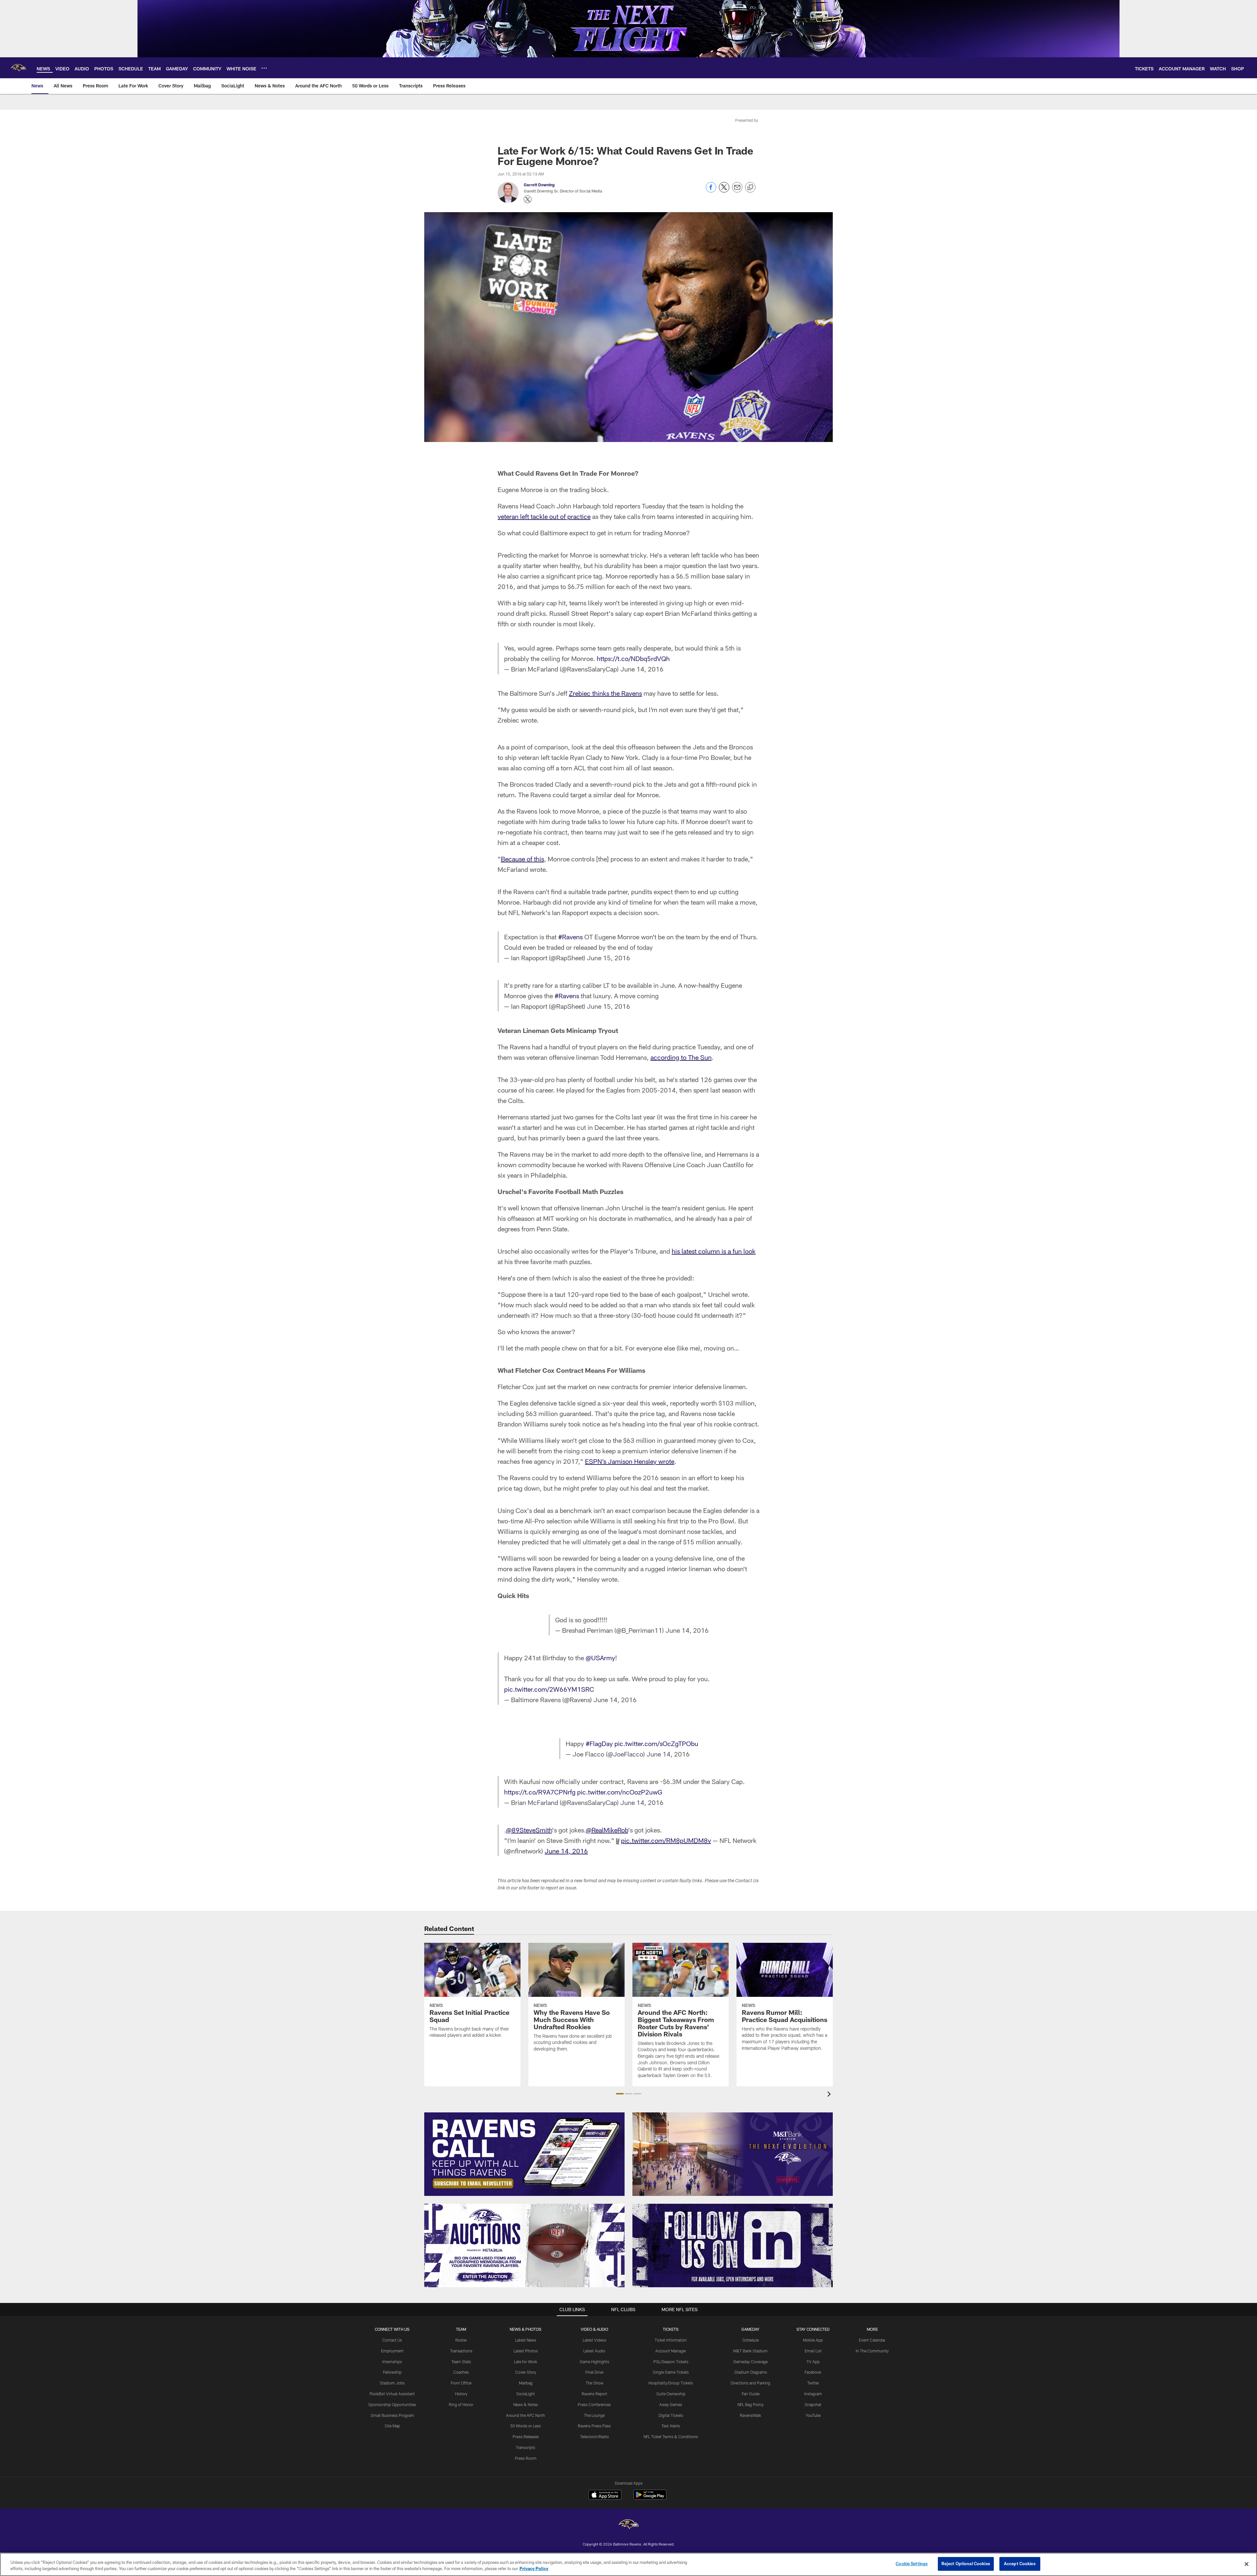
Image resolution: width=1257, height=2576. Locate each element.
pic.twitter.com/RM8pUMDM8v (666, 1840)
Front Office (461, 2383)
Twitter (813, 2383)
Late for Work (526, 2362)
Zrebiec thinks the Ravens (605, 693)
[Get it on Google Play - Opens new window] (650, 2498)
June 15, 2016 (609, 958)
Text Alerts (671, 2426)
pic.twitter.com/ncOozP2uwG (620, 1792)
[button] (620, 2094)
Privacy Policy (534, 2569)
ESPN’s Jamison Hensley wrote (630, 1461)
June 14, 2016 (642, 669)
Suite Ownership (671, 2394)
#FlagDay (599, 1743)
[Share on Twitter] (724, 191)
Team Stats (461, 2362)
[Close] (1247, 2564)
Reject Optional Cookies (966, 2564)
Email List (813, 2351)
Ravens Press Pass (594, 2426)
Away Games (671, 2404)
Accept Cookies (1020, 2564)
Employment (392, 2351)
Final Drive (594, 2372)
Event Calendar (872, 2340)
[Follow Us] (733, 2245)
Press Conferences (594, 2404)
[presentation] (830, 2095)
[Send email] (737, 191)
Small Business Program (392, 2415)
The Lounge (594, 2415)
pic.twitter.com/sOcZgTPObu (656, 1743)
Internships (392, 2362)
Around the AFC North (526, 2415)
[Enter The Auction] (524, 2245)
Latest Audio (594, 2351)
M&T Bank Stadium (750, 2351)
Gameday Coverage (750, 2362)
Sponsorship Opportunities (392, 2404)
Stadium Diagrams (751, 2372)
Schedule (751, 2340)
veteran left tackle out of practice (544, 516)
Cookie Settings (912, 2564)
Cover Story (526, 2372)
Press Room (526, 2458)
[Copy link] (750, 188)
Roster (461, 2340)
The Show (594, 2383)
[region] (628, 2564)
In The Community (872, 2351)
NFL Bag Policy (751, 2404)
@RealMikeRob (607, 1830)
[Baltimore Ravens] (628, 2525)
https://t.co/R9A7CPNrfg (540, 1792)
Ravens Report (594, 2394)
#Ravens (570, 937)
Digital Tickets (671, 2415)
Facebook (813, 2372)
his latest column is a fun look (714, 1251)
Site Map (392, 2426)
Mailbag (526, 2383)
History (461, 2394)
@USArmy (600, 1658)
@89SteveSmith (529, 1830)
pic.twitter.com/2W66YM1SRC (549, 1689)
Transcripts (526, 2447)
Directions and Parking (750, 2383)
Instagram (813, 2394)
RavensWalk (750, 2415)
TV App (813, 2362)
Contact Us (392, 2340)
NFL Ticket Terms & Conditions (671, 2437)
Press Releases (526, 2437)
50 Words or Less (526, 2426)
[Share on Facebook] (711, 191)
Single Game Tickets (671, 2372)
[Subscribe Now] (524, 2154)
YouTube (813, 2415)
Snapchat (813, 2404)
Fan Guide (751, 2394)
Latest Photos (526, 2351)
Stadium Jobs (392, 2383)
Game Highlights (594, 2362)
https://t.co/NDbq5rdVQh (633, 658)
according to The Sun (681, 1057)
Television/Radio (594, 2437)
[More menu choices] (264, 68)
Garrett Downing (539, 185)
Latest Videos (594, 2340)
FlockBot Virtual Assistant (392, 2394)
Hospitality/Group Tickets (671, 2383)
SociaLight (526, 2394)
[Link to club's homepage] (18, 68)
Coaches (461, 2372)
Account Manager (671, 2351)
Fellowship (392, 2372)
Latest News (526, 2340)
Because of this (522, 859)
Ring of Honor (461, 2404)
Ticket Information (671, 2340)
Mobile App (813, 2340)
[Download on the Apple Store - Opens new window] (605, 2495)
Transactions (461, 2351)
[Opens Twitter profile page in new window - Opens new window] (528, 199)
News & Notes (526, 2404)
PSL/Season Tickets (671, 2362)
